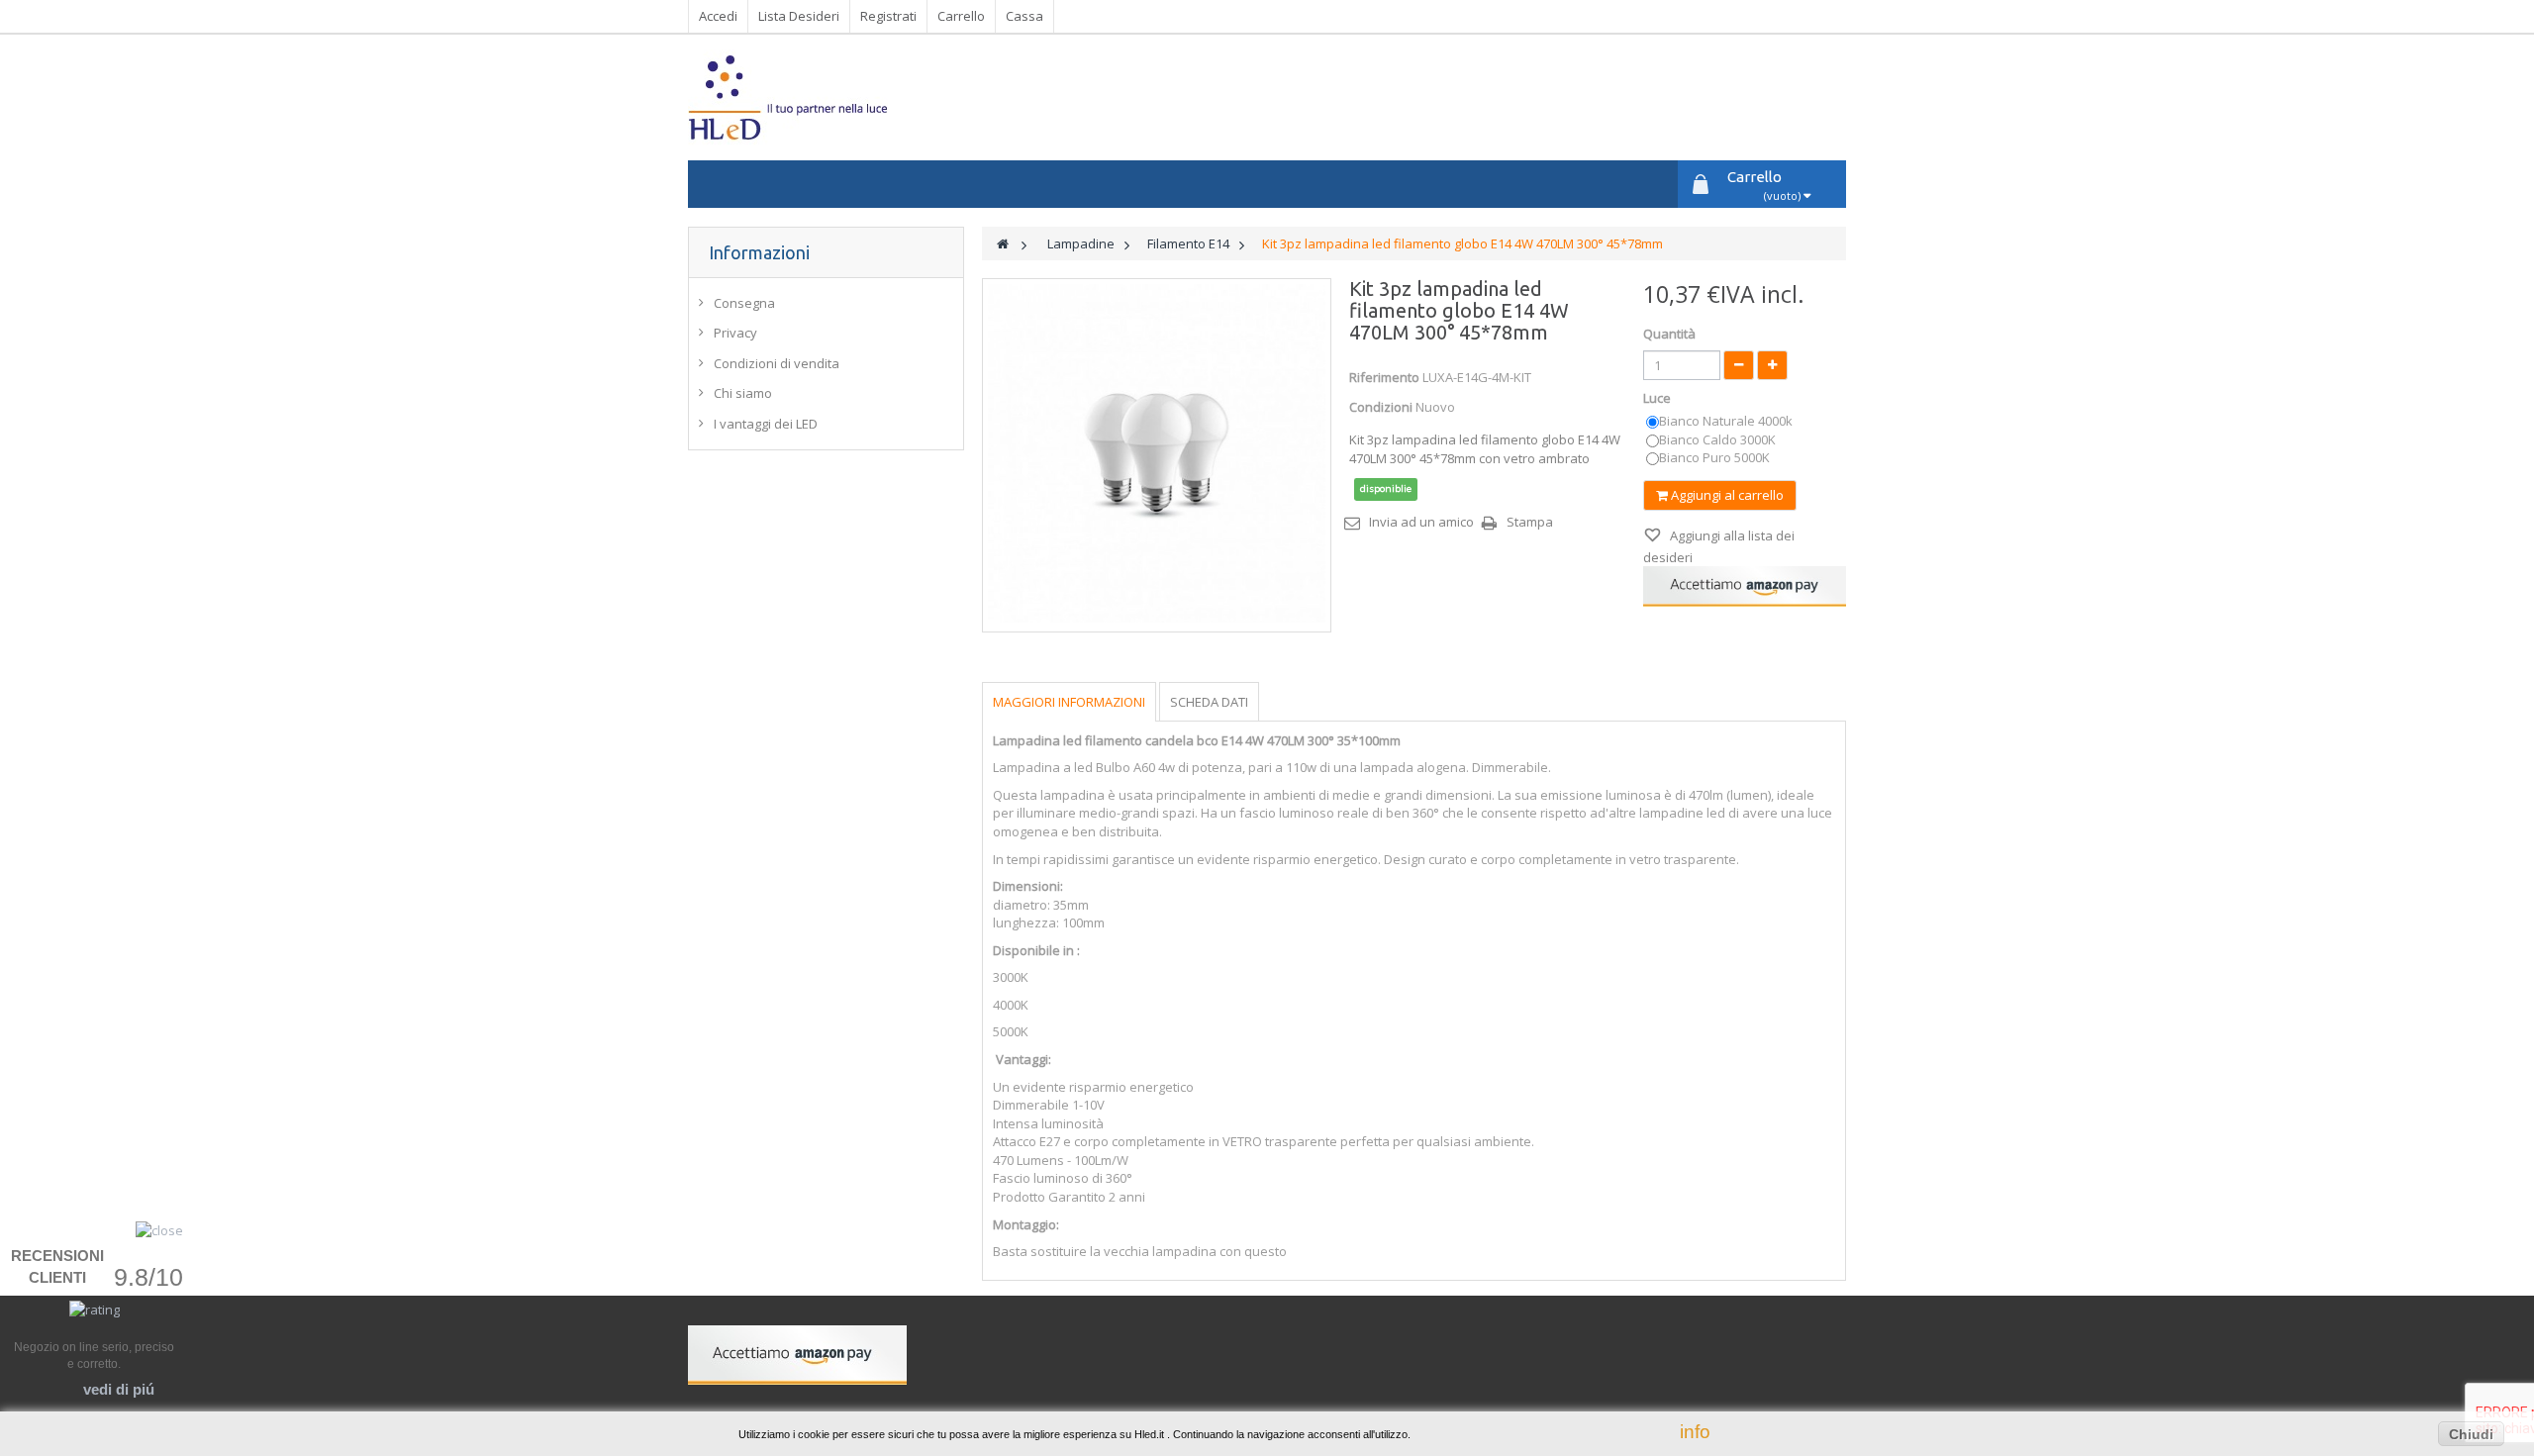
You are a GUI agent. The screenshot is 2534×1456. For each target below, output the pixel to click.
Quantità (1669, 334)
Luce (1658, 398)
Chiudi (2471, 1434)
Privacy (735, 333)
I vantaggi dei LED (766, 424)
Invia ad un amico (1421, 522)
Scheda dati (1209, 702)
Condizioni (1381, 407)
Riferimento (1384, 377)
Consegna (744, 303)
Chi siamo (743, 393)
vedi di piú (119, 1389)
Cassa (1024, 16)
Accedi (718, 16)
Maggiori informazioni (1069, 702)
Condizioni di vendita (777, 363)
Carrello (961, 16)
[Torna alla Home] (1003, 244)
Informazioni (759, 252)
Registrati (888, 16)
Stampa (1530, 522)
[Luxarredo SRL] (875, 97)
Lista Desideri (799, 16)
